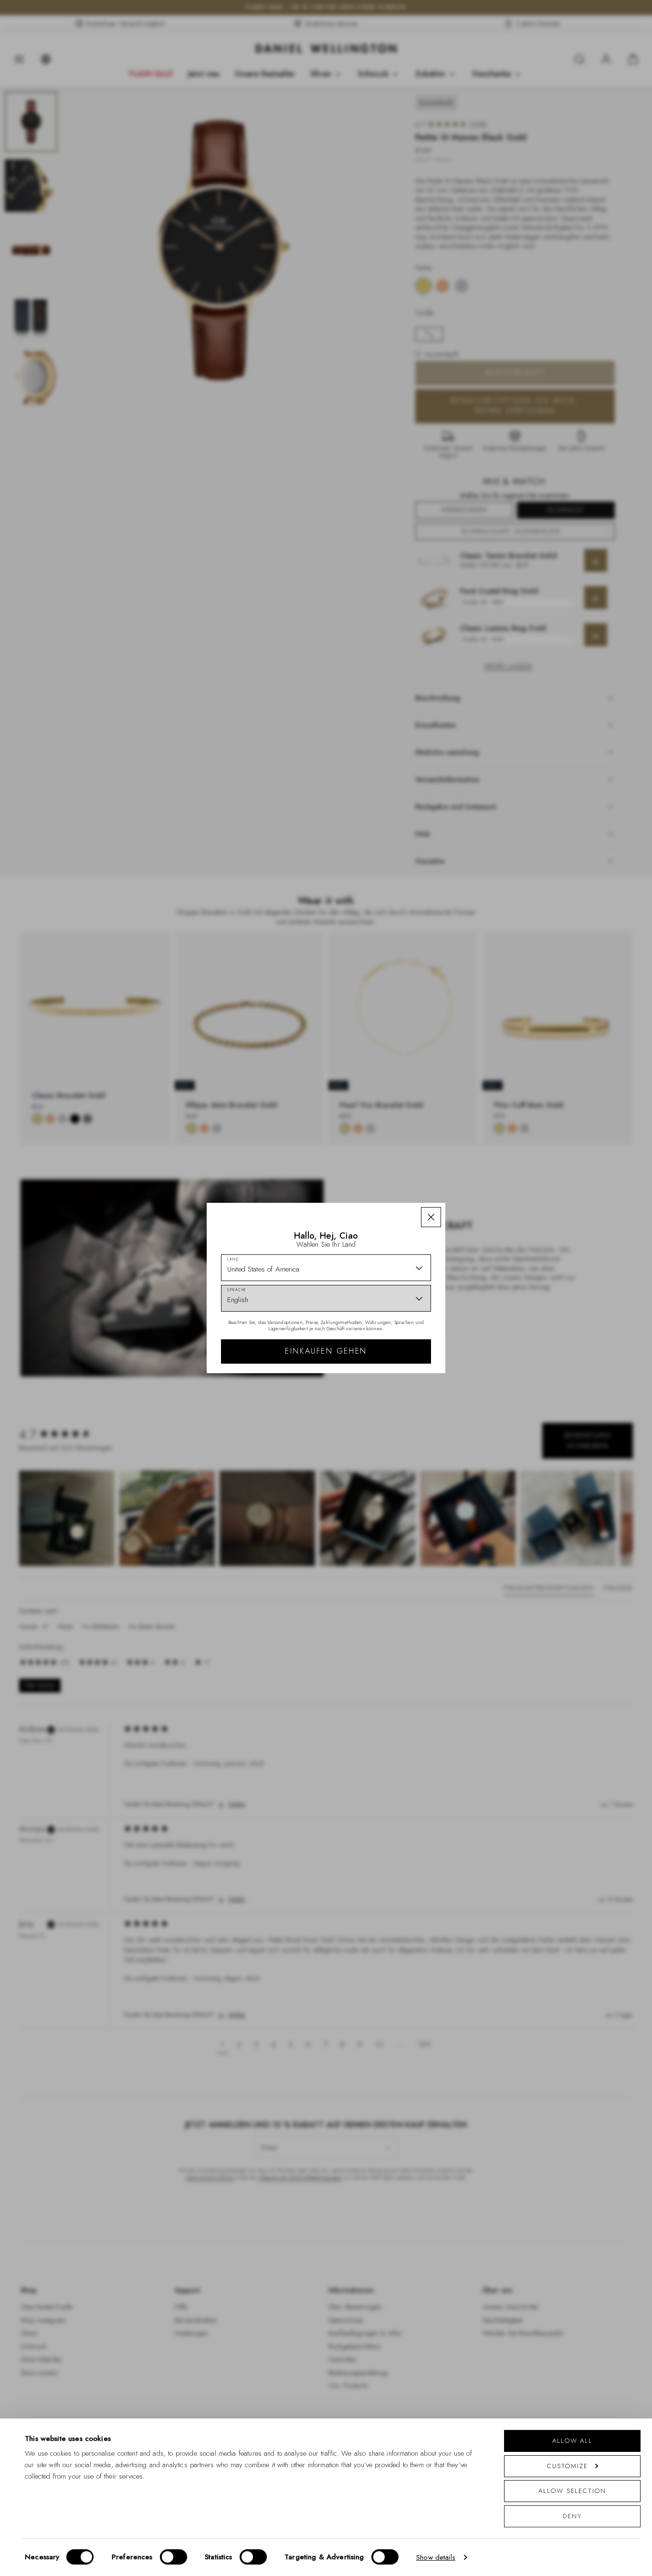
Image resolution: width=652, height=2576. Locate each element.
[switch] (174, 2557)
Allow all (572, 2441)
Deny (572, 2516)
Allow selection (572, 2491)
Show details (436, 2557)
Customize (567, 2466)
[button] (431, 1217)
